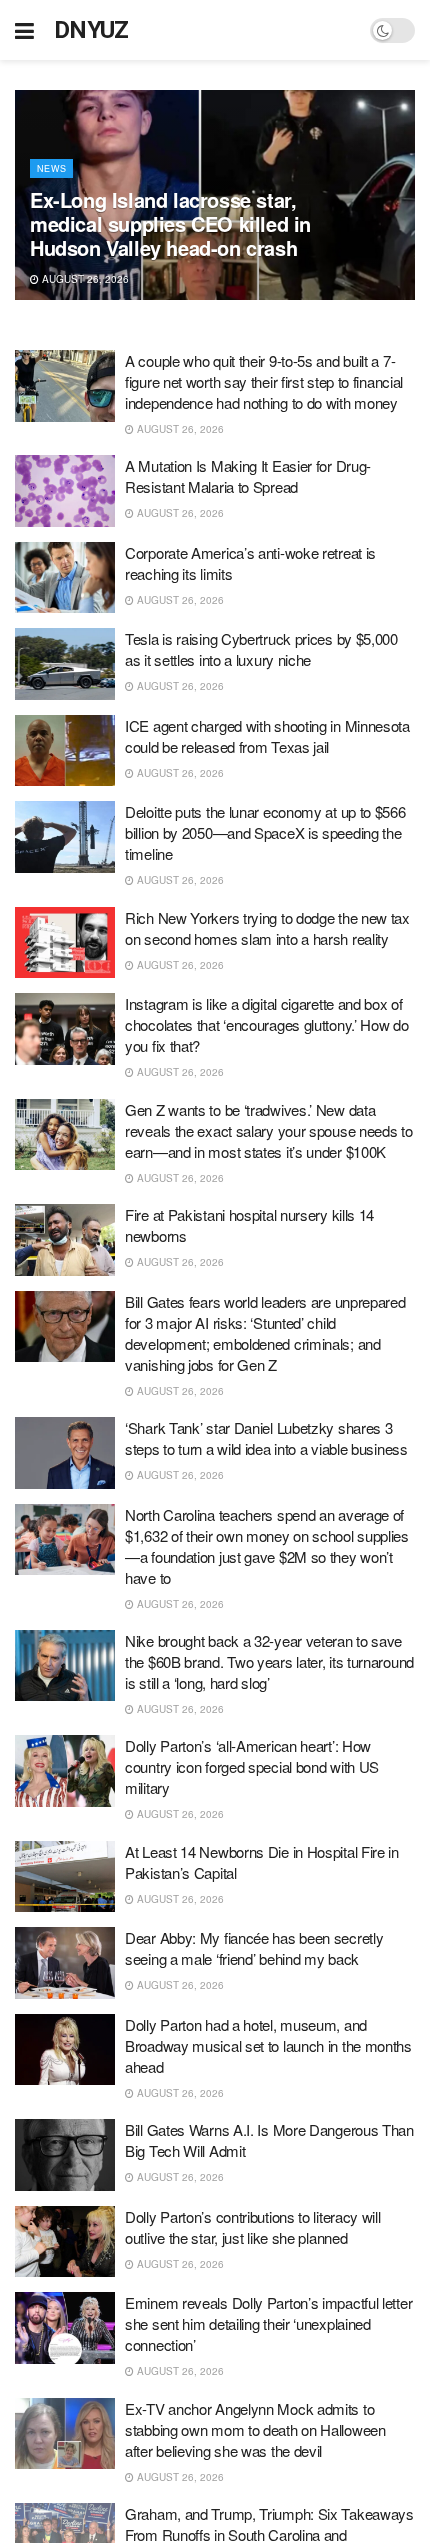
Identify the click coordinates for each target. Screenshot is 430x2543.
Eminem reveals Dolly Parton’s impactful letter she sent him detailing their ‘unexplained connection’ (268, 2323)
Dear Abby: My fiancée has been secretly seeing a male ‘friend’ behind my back (254, 1948)
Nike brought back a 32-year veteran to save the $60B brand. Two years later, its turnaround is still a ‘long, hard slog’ (269, 1661)
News (51, 168)
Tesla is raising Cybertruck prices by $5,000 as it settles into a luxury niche (261, 649)
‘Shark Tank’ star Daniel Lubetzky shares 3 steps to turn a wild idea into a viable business (266, 1438)
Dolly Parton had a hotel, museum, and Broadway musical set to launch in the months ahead (268, 2045)
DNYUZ (91, 30)
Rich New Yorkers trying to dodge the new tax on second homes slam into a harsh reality (267, 928)
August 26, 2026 (84, 279)
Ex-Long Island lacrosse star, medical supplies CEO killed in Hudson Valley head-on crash (170, 223)
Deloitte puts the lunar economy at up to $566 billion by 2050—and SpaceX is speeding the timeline (265, 832)
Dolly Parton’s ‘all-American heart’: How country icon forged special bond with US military (252, 1766)
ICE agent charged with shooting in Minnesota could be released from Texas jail (267, 736)
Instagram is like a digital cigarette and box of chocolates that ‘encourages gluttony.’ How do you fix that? (267, 1024)
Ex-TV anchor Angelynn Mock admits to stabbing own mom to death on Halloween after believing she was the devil (255, 2429)
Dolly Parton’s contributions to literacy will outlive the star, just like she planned (253, 2227)
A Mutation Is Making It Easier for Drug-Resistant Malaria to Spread (248, 476)
